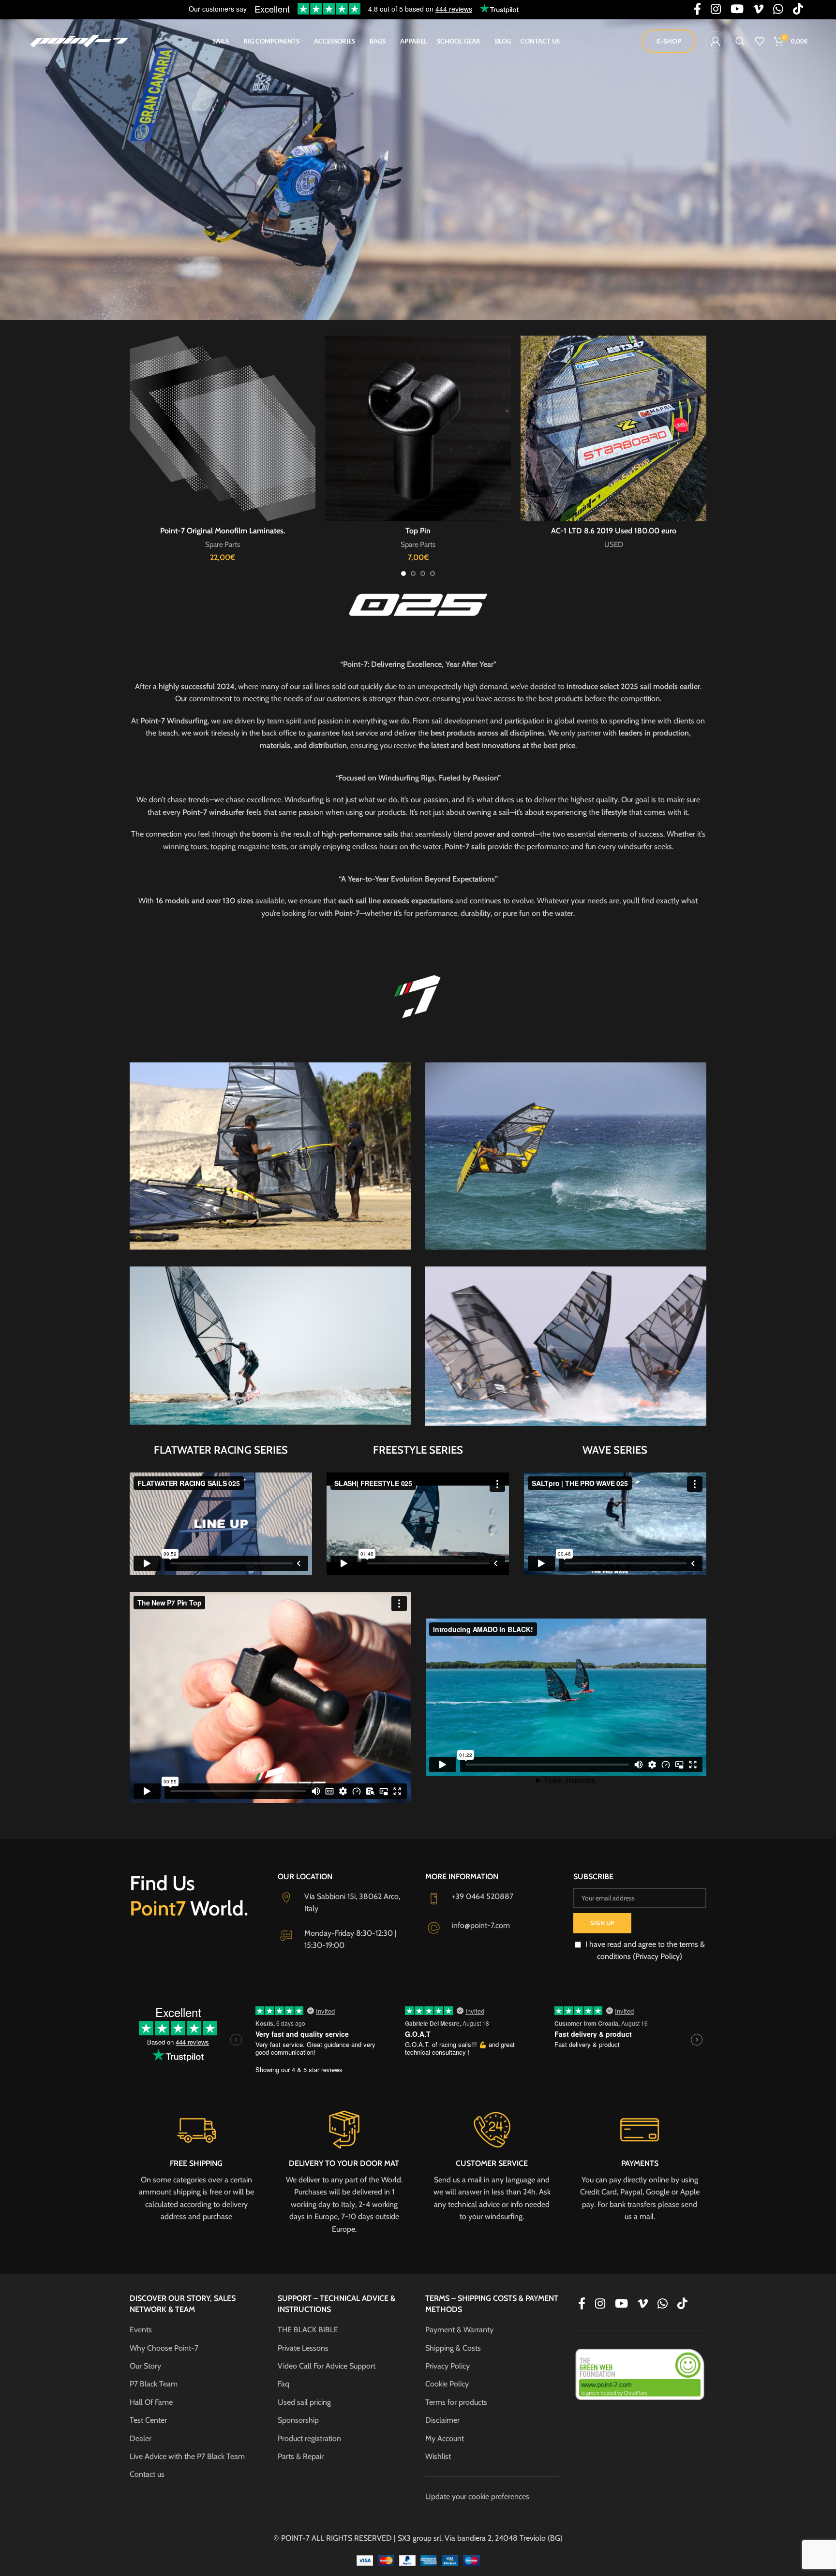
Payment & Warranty (459, 2330)
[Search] (740, 41)
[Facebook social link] (582, 2304)
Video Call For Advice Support (327, 2366)
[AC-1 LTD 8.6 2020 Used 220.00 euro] (223, 428)
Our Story (145, 2366)
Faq (284, 2384)
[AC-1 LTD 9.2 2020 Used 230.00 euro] (418, 428)
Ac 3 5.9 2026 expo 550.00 (614, 531)
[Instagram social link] (600, 2304)
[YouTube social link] (621, 2304)
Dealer (141, 2438)
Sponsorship (298, 2420)
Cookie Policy (447, 2384)
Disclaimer (442, 2420)
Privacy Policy (448, 2366)
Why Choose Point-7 (164, 2348)
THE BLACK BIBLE (308, 2330)
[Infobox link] (196, 2165)
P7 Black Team (154, 2384)
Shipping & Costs (453, 2348)
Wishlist (438, 2456)
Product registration (309, 2438)
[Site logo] (79, 40)
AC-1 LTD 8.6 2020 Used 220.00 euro (223, 531)
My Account (445, 2438)
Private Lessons (303, 2348)
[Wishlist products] (760, 41)
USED (223, 544)
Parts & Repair (301, 2456)
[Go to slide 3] (423, 574)
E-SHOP (669, 41)
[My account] (716, 41)
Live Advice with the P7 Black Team (187, 2456)
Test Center (148, 2420)
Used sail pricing (304, 2402)
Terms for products (456, 2402)
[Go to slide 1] (403, 574)
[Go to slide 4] (433, 574)
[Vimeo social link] (643, 2304)
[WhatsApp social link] (663, 2304)
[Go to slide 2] (413, 574)
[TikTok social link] (682, 2304)
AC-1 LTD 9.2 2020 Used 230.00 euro (418, 531)
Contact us (147, 2474)
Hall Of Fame (151, 2402)
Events (141, 2330)
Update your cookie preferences (477, 2496)
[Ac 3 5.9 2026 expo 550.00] (613, 428)
